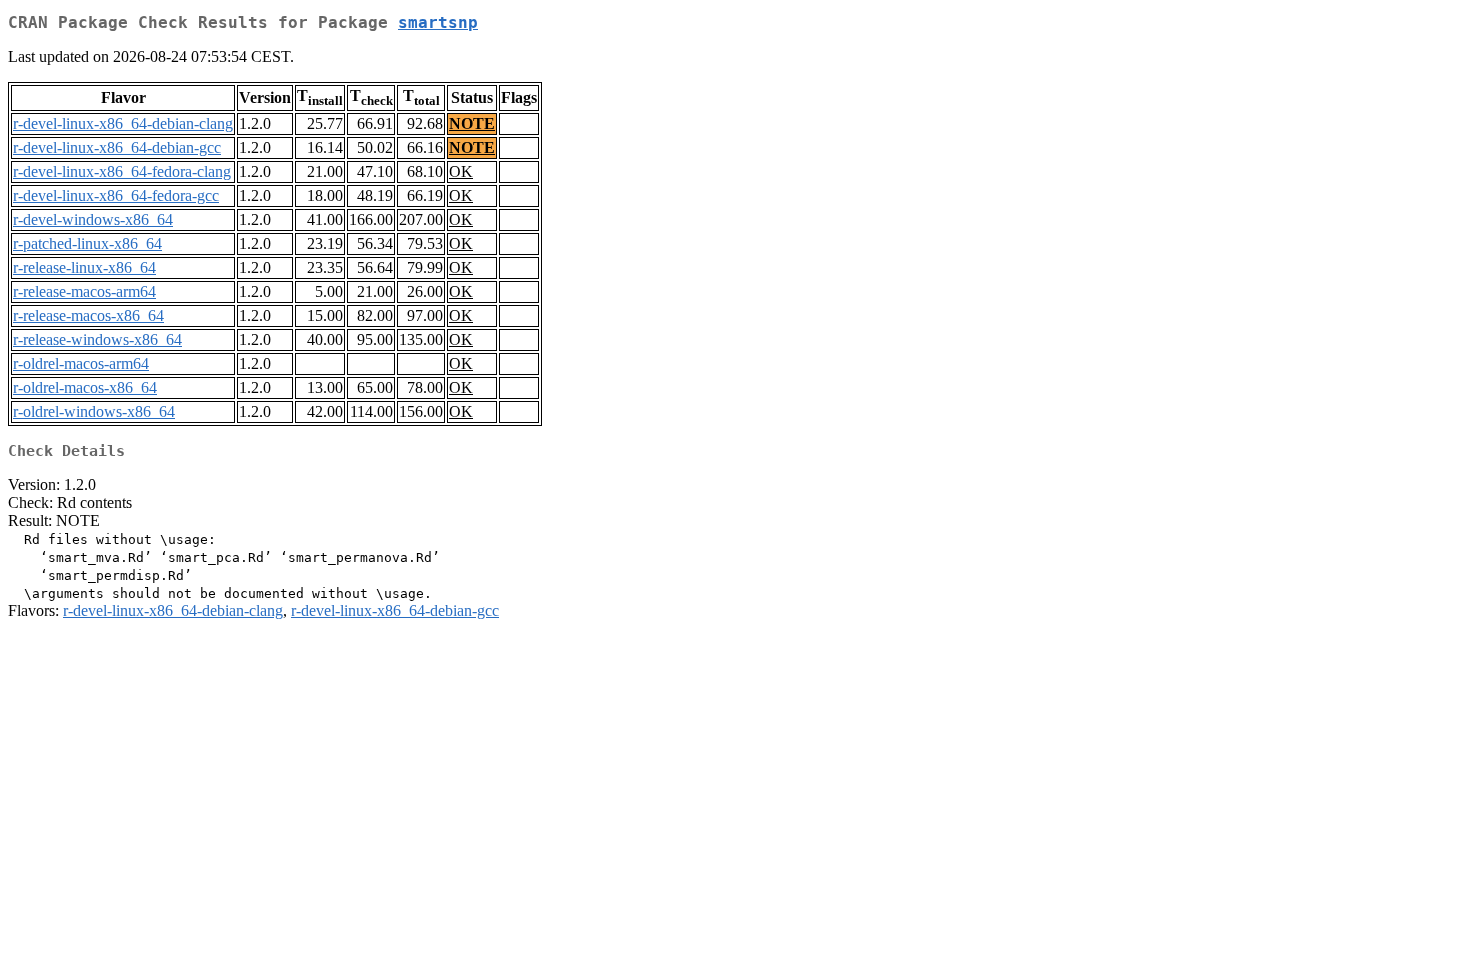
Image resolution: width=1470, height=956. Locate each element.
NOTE (472, 123)
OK (461, 171)
